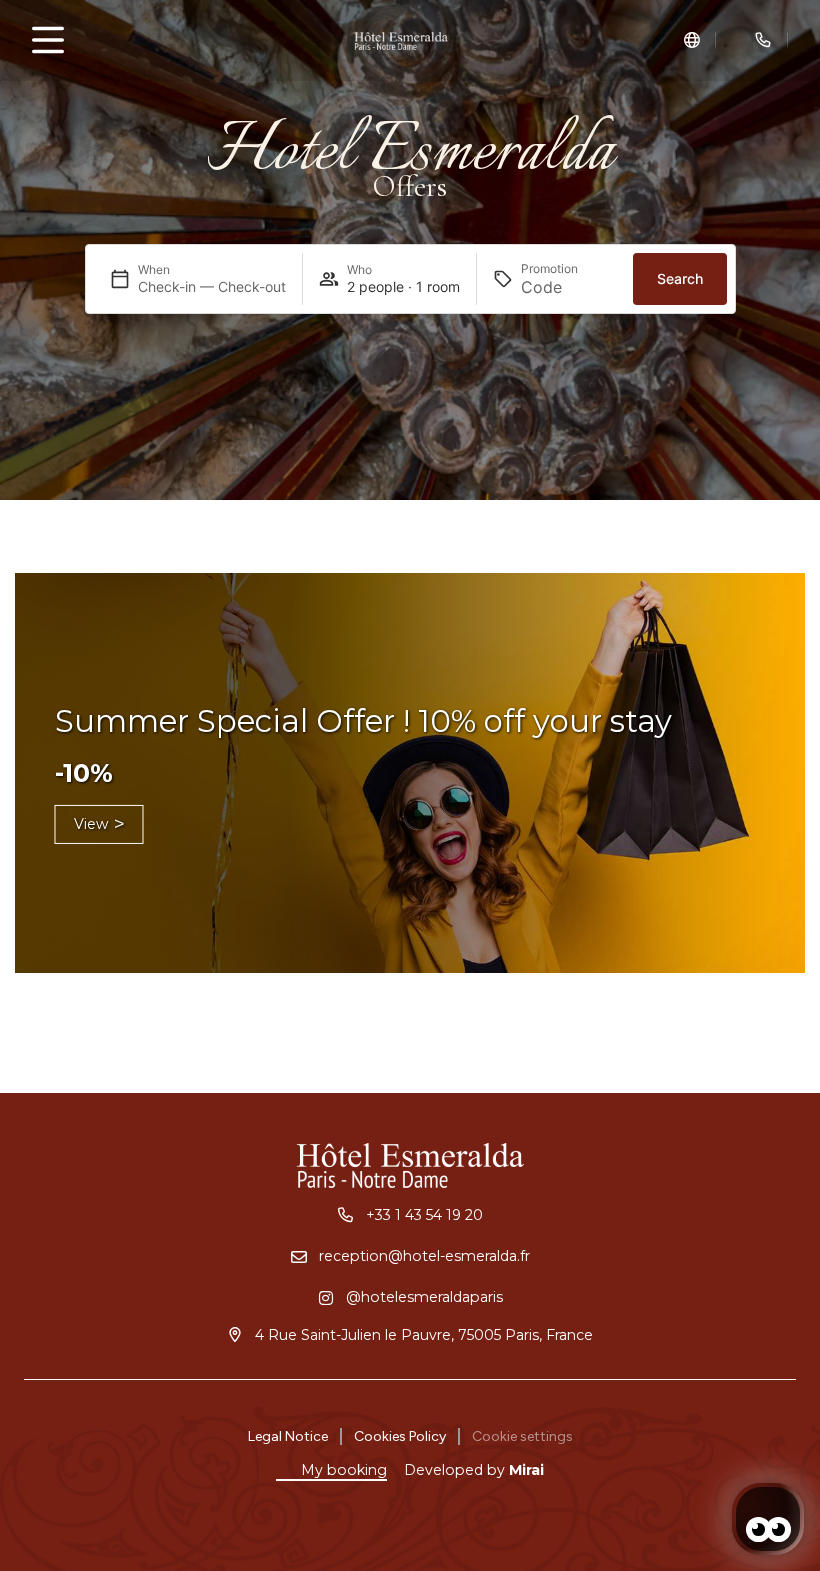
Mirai (526, 1470)
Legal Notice (288, 1436)
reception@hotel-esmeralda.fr (424, 1256)
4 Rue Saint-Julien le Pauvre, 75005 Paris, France (424, 1335)
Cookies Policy (400, 1436)
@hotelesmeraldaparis (424, 1297)
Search (680, 278)
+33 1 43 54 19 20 (424, 1215)
